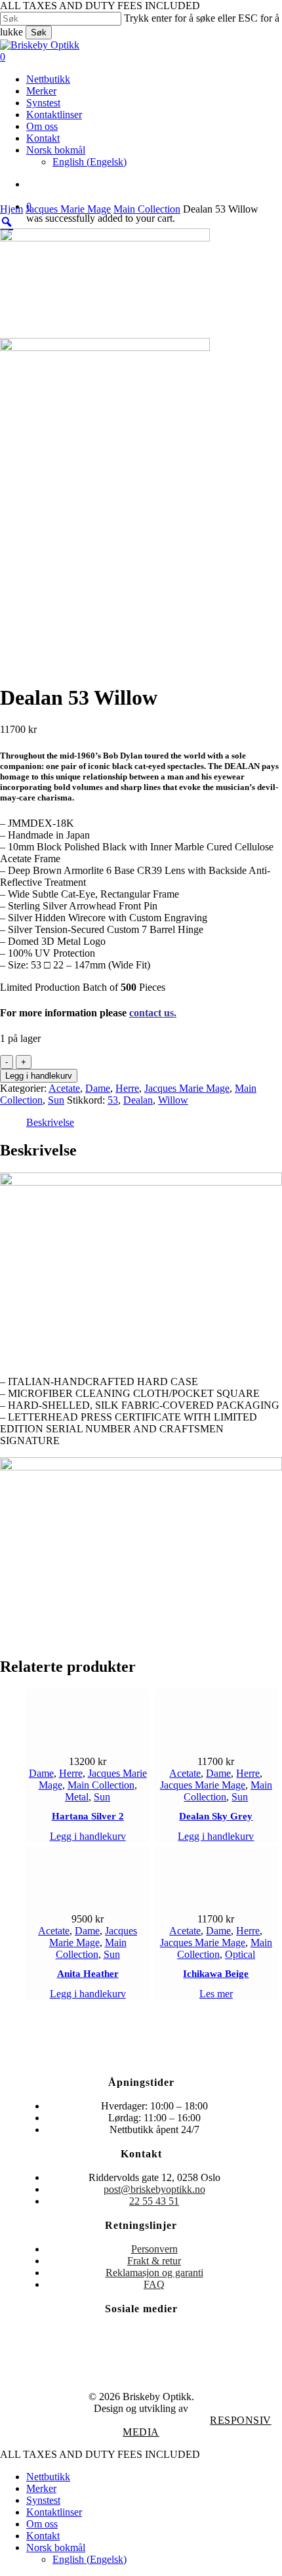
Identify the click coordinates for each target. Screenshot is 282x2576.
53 (113, 1100)
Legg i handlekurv (39, 1076)
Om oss (42, 2524)
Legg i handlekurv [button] (88, 1836)
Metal (77, 1797)
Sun (56, 1100)
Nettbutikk (48, 2477)
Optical (240, 1954)
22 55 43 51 (154, 2201)
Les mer (216, 1994)
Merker (41, 2488)
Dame (98, 1088)
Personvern (154, 2249)
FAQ (154, 2284)
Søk (39, 32)
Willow (173, 1100)
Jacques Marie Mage (68, 209)
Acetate (64, 1088)
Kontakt (43, 2536)
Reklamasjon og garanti (154, 2273)
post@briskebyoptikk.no (154, 2189)
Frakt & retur (154, 2261)
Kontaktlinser (54, 2512)
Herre (127, 1088)
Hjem (11, 209)
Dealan (138, 1100)
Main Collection (147, 209)
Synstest (43, 2500)
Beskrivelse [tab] (50, 1122)
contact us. (153, 1013)
